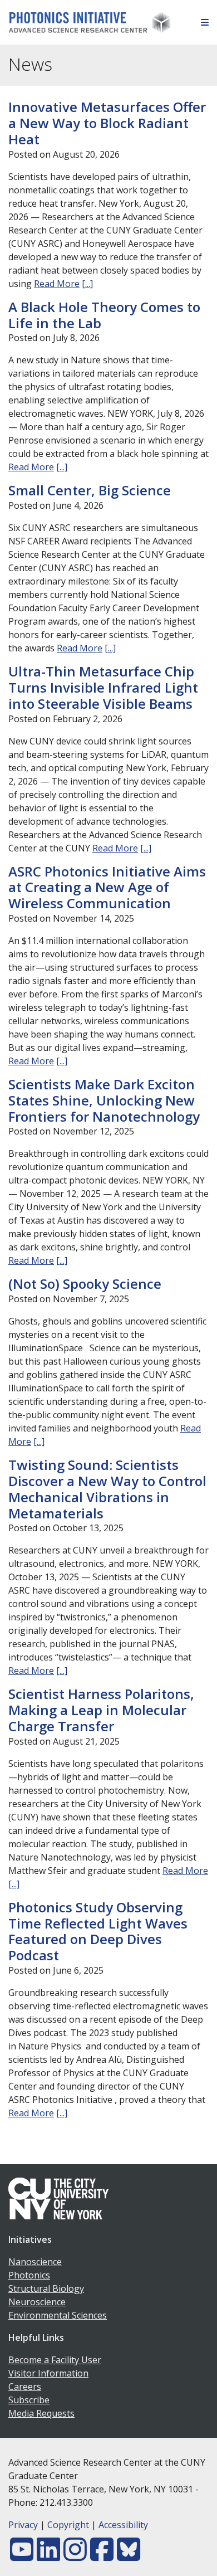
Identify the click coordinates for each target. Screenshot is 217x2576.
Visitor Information (48, 2373)
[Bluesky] (129, 2556)
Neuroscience (37, 2302)
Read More (57, 284)
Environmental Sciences (58, 2315)
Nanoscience (35, 2262)
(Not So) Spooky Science (85, 1284)
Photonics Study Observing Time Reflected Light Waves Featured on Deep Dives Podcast (98, 1931)
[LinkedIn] (48, 2556)
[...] (87, 284)
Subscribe (29, 2400)
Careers (25, 2387)
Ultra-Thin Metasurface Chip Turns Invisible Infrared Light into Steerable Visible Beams (103, 687)
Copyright (68, 2525)
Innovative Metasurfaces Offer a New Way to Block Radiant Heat (107, 123)
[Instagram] (75, 2556)
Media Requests (41, 2413)
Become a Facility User (55, 2360)
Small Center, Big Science (90, 490)
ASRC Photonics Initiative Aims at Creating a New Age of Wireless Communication (107, 887)
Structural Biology (46, 2288)
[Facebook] (102, 2556)
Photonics (29, 2275)
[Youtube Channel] (22, 2556)
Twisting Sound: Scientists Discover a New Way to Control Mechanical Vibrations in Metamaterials (107, 1489)
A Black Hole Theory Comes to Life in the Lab (104, 315)
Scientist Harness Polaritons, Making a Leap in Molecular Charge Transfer (101, 1710)
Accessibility (123, 2525)
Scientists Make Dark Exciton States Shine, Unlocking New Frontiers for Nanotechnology (104, 1100)
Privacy (23, 2525)
